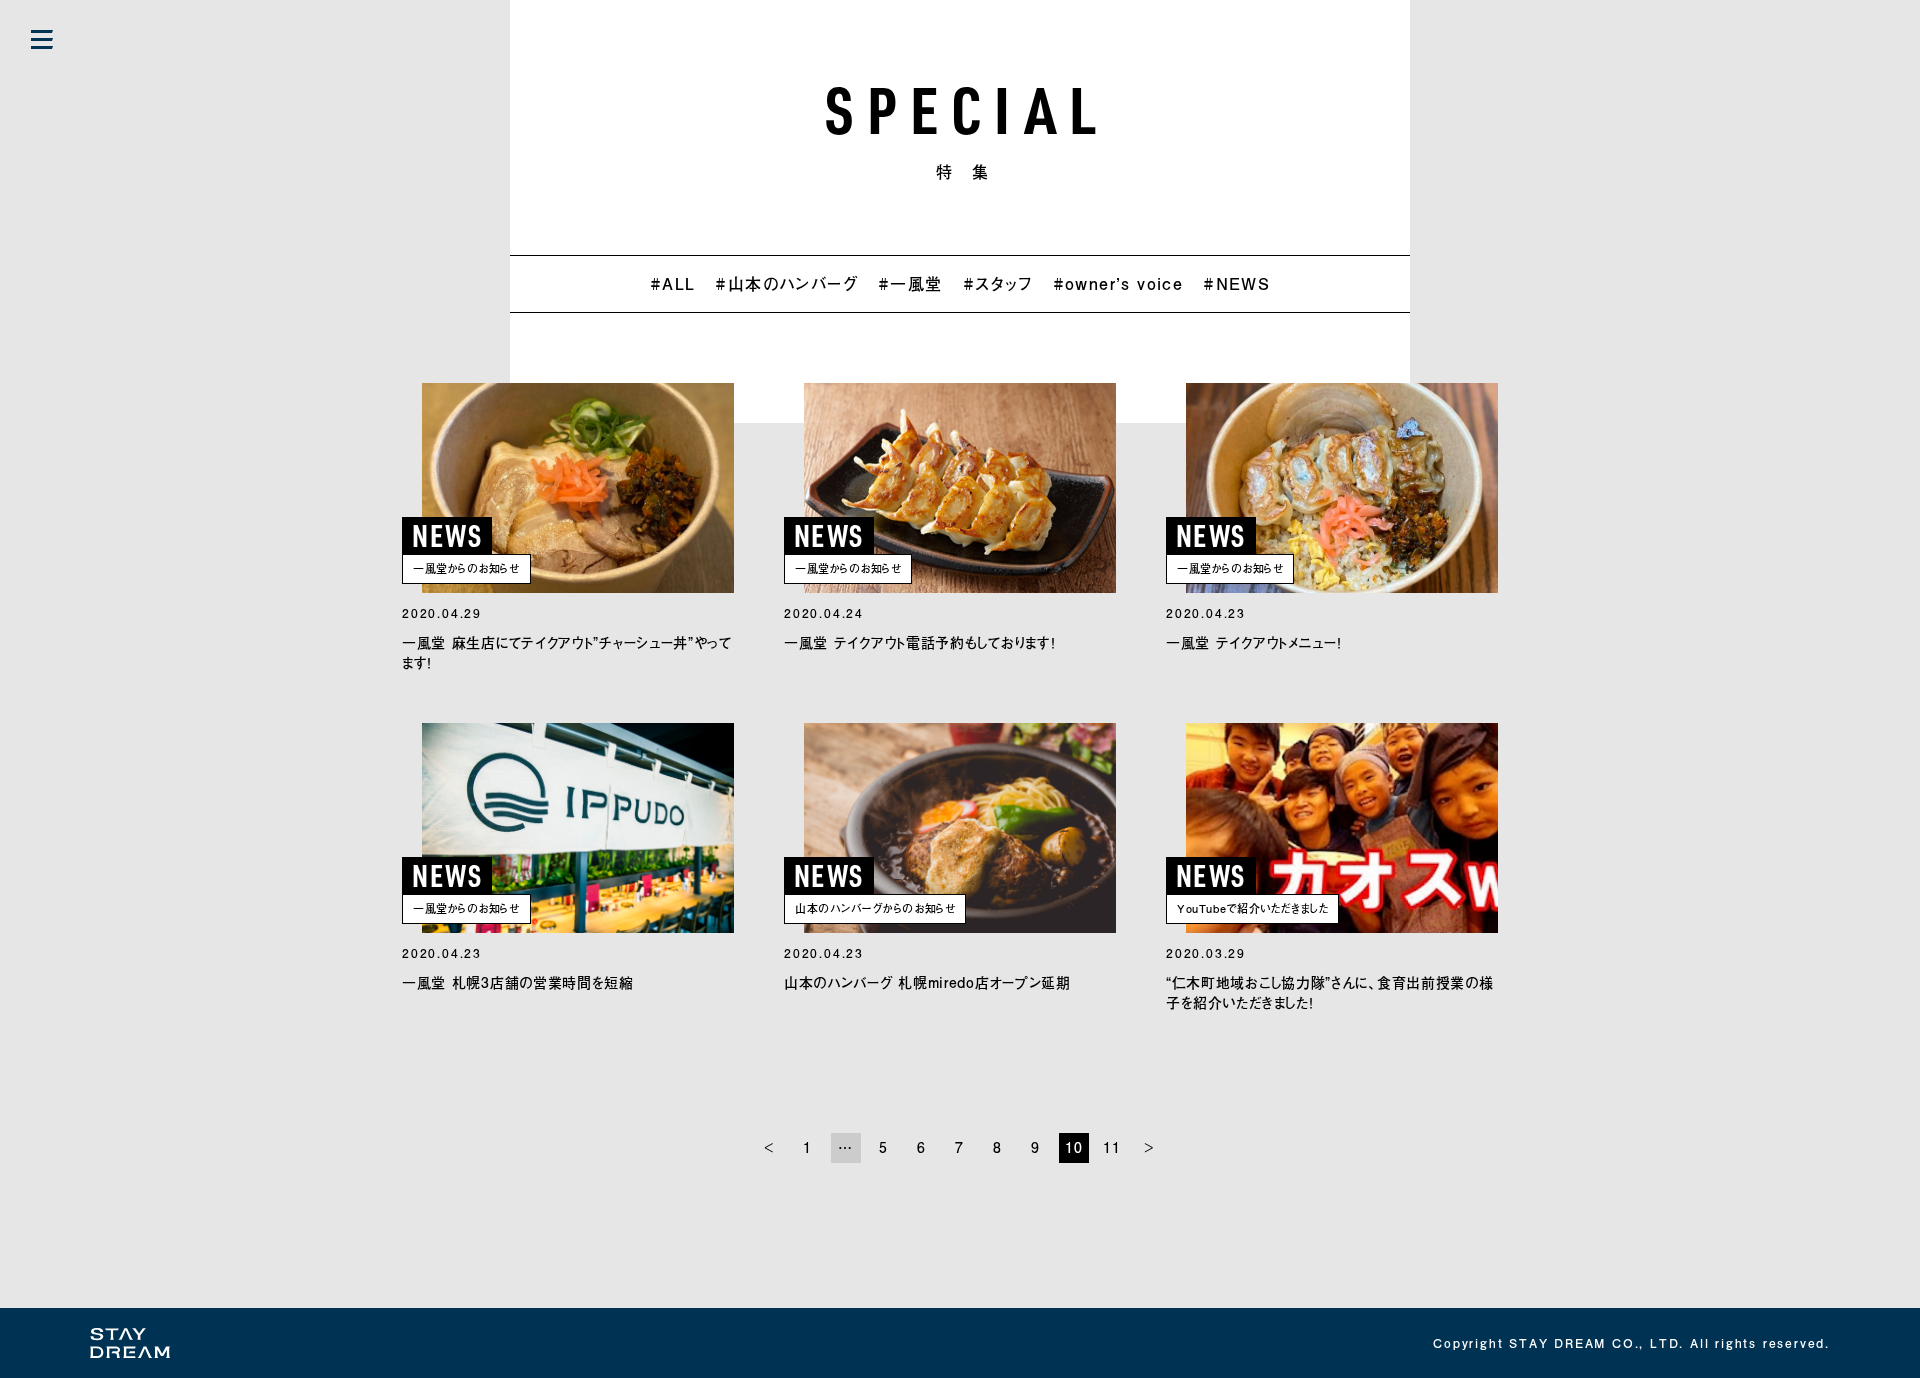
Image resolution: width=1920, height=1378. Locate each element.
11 (1112, 1147)
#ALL (673, 283)
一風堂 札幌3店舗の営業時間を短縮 (518, 982)
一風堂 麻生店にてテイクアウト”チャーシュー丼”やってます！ (567, 652)
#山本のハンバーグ (786, 283)
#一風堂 (910, 283)
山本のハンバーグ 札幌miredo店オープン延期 (927, 982)
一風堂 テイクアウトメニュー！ (1254, 642)
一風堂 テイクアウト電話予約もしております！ (919, 642)
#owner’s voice (1118, 283)
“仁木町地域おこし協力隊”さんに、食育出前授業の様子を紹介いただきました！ (1330, 992)
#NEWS (1236, 283)
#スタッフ (998, 283)
